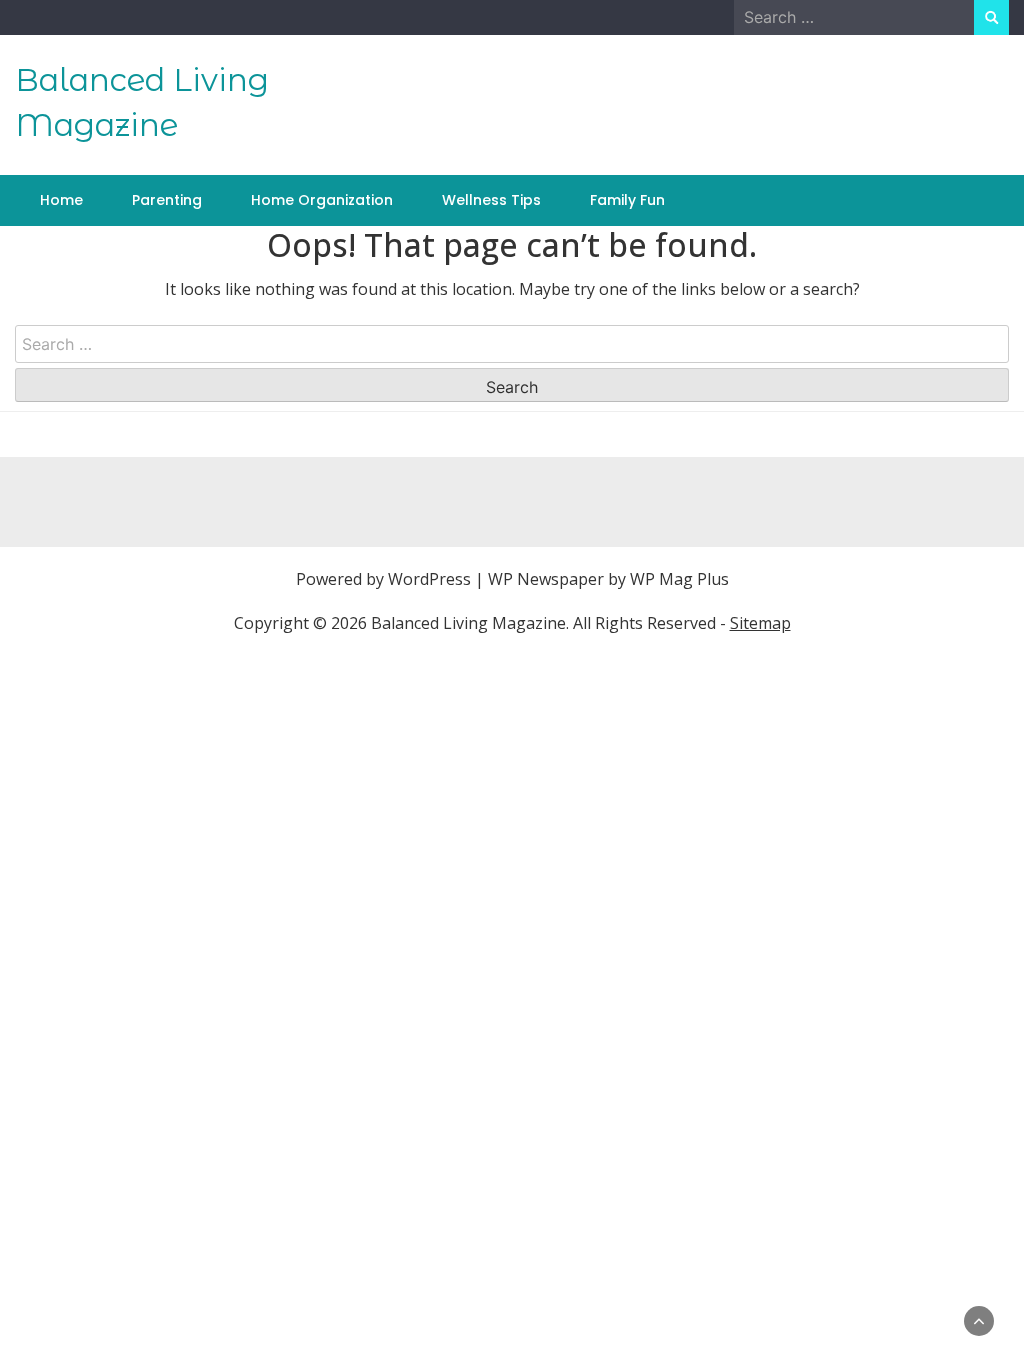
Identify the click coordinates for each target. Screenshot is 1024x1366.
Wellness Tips (491, 200)
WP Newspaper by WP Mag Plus (608, 579)
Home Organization (322, 200)
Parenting (167, 200)
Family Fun (627, 200)
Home (61, 200)
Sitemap (760, 623)
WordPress (429, 579)
